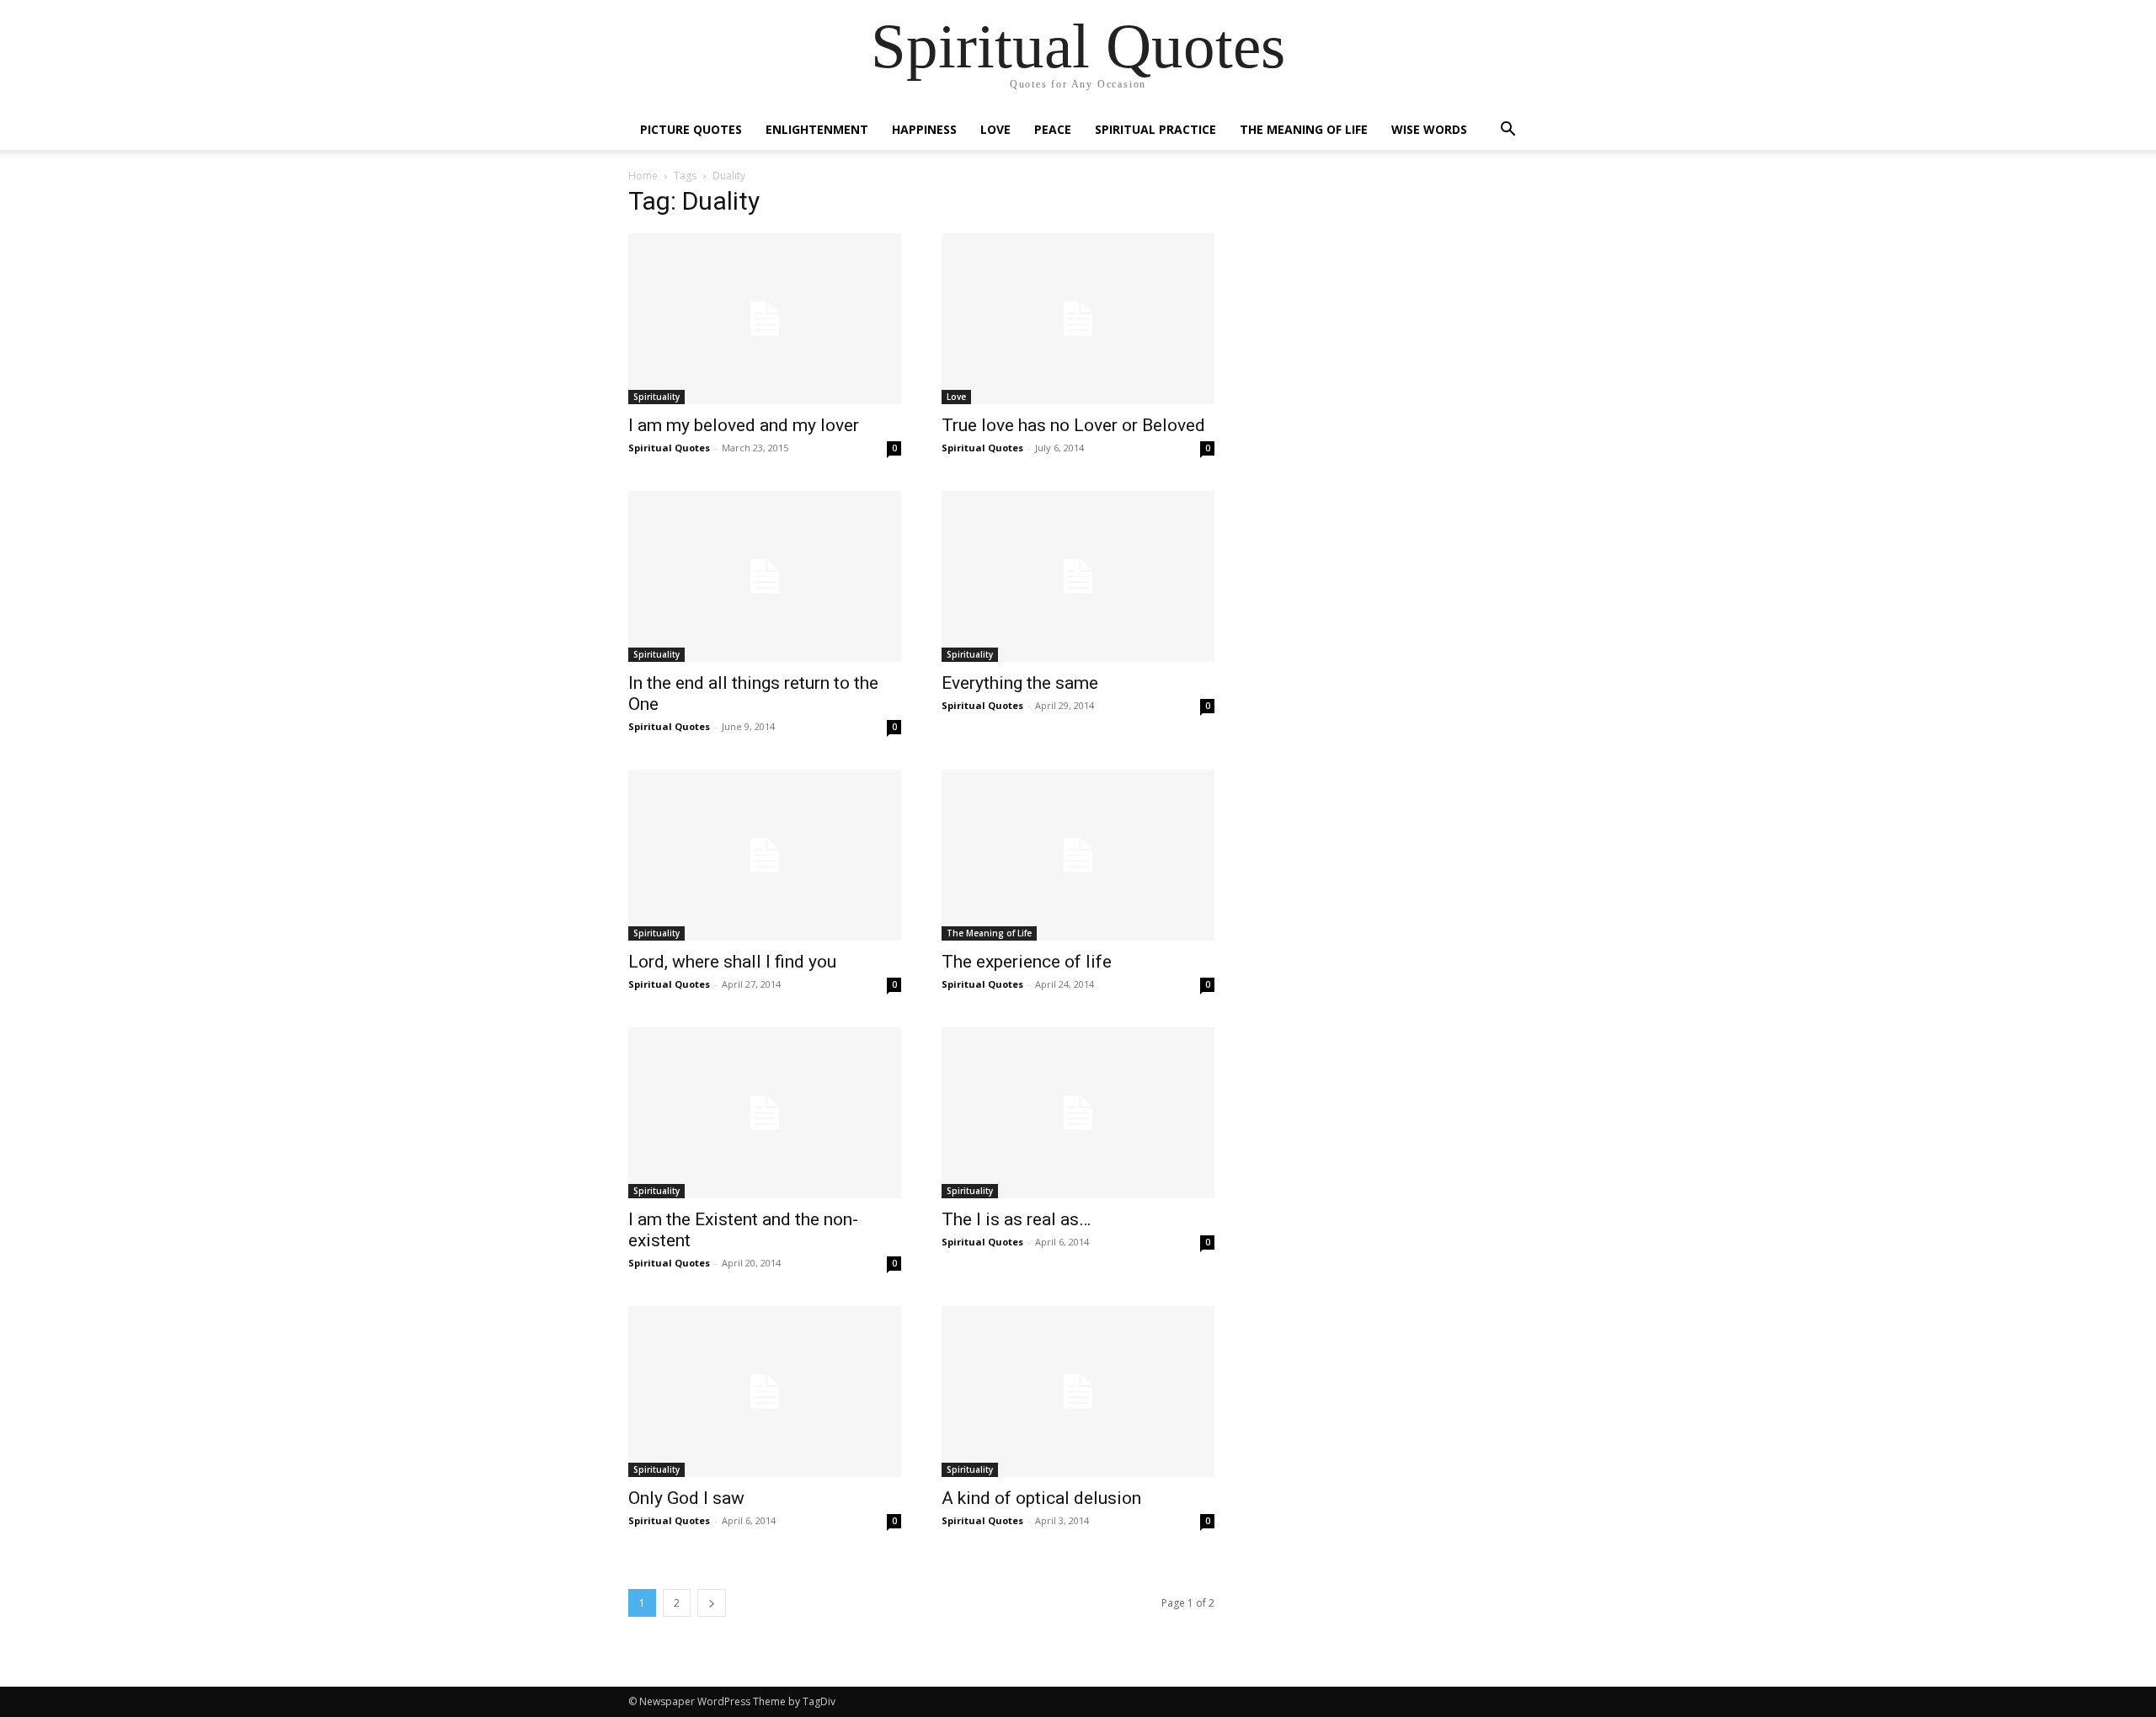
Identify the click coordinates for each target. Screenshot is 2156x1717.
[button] (1508, 131)
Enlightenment (817, 129)
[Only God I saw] (765, 1392)
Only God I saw (686, 1498)
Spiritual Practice (1155, 129)
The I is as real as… (1016, 1219)
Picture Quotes (691, 129)
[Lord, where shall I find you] (765, 855)
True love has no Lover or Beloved (1073, 425)
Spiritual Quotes (669, 448)
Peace (1053, 129)
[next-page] (712, 1603)
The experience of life (1027, 962)
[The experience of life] (1078, 855)
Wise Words (1429, 129)
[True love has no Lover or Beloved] (1078, 319)
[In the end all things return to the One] (765, 576)
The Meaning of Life (1304, 129)
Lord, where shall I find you (732, 962)
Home (643, 176)
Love (995, 129)
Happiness (924, 129)
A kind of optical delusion (1041, 1498)
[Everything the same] (1078, 576)
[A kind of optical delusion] (1078, 1392)
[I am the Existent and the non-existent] (765, 1113)
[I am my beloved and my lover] (765, 319)
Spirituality (656, 397)
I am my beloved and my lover (744, 425)
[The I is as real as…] (1078, 1113)
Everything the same (1020, 683)
